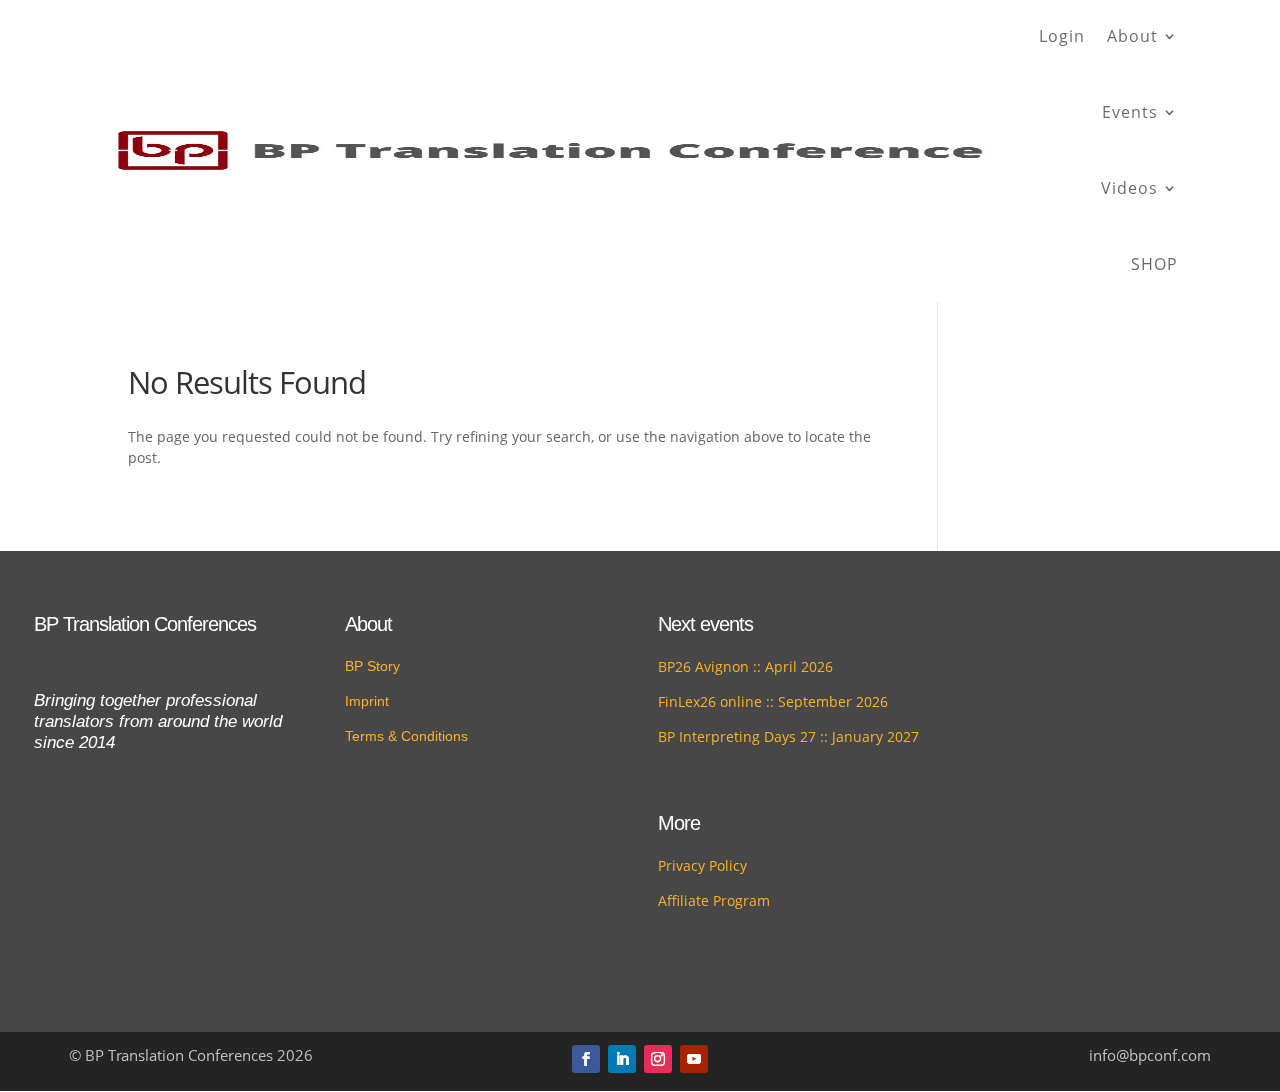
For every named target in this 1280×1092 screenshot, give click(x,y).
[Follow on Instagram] (658, 1059)
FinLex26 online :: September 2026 (773, 701)
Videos (1129, 188)
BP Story (372, 666)
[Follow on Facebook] (586, 1059)
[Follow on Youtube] (694, 1059)
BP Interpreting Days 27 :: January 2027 (788, 736)
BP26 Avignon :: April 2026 (745, 666)
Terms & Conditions (406, 736)
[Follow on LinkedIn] (622, 1059)
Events (1130, 112)
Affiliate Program (714, 900)
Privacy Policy (702, 865)
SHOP (1154, 264)
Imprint (367, 701)
